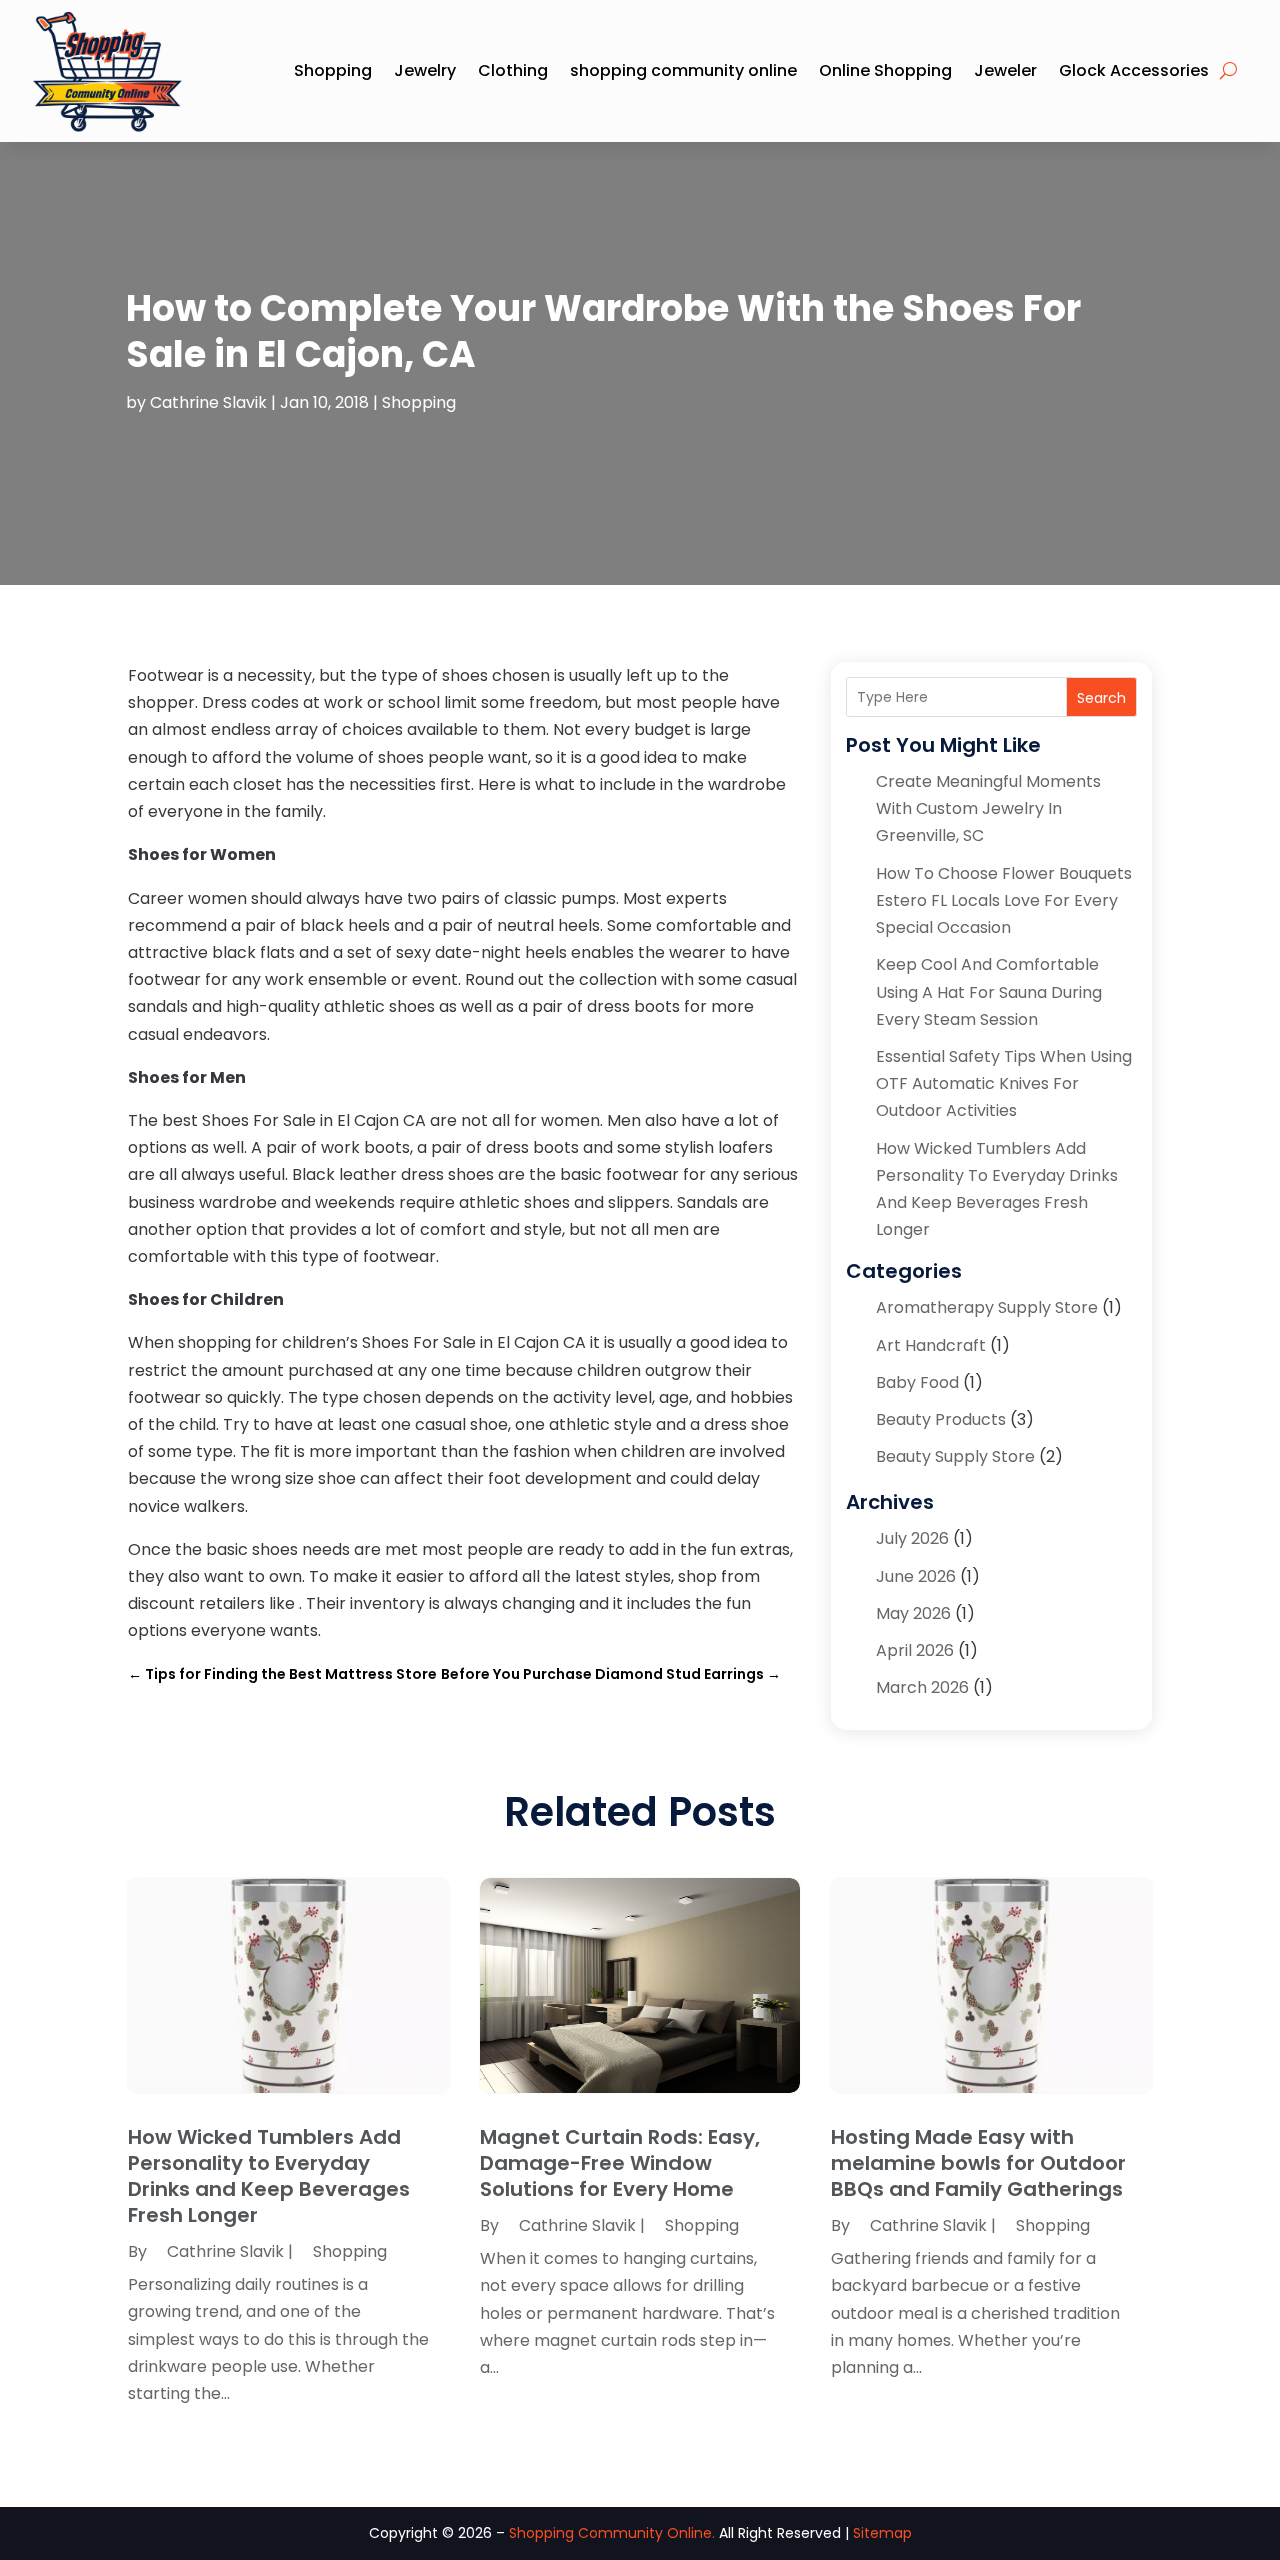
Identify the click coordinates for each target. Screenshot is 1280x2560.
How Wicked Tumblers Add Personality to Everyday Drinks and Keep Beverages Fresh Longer (269, 2176)
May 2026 (913, 1613)
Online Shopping (885, 70)
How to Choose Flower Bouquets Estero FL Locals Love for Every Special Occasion (1004, 900)
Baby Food (917, 1382)
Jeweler (1005, 70)
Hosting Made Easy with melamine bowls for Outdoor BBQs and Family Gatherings (978, 2163)
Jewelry (425, 70)
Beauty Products (941, 1419)
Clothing (513, 70)
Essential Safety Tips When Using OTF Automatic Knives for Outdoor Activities (1004, 1083)
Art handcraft (931, 1345)
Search (1101, 698)
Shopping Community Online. (612, 2533)
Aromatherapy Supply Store (987, 1307)
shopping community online (683, 70)
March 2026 (922, 1687)
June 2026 (916, 1576)
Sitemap (882, 2533)
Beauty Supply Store (955, 1456)
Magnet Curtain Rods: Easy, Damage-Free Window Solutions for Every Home (620, 2163)
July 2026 (912, 1538)
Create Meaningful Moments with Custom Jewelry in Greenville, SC (988, 808)
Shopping (333, 70)
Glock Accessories (1134, 70)
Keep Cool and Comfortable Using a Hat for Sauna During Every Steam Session (989, 991)
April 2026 (915, 1650)
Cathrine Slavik (208, 402)
